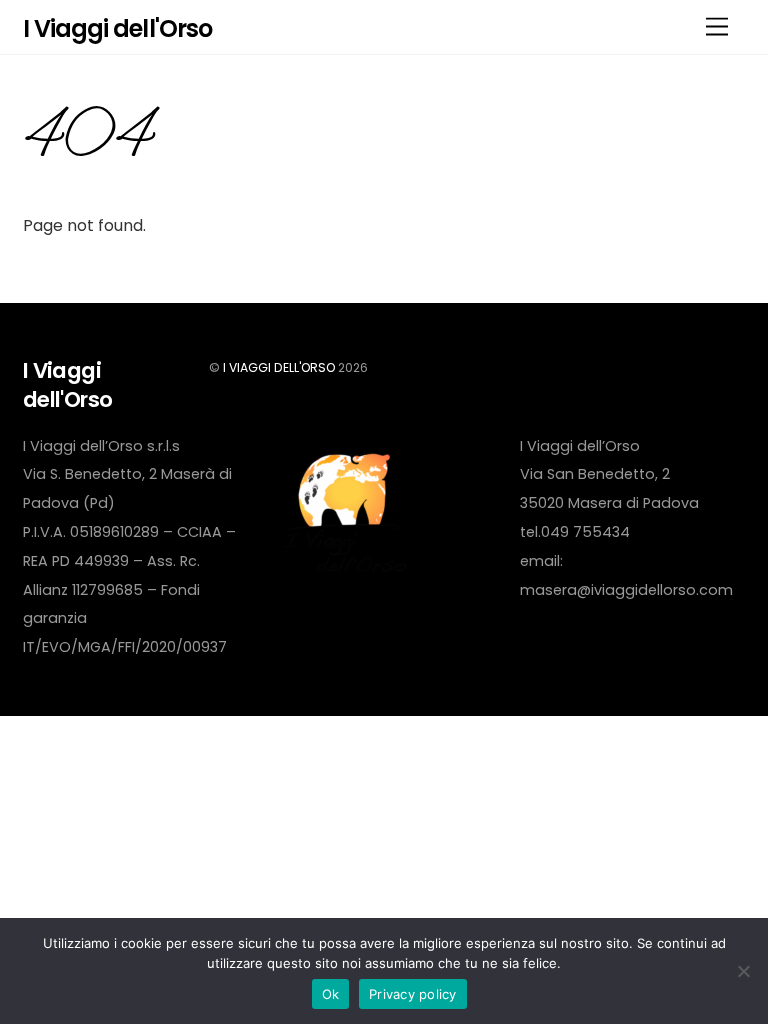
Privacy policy (413, 994)
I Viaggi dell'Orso (279, 367)
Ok (331, 994)
